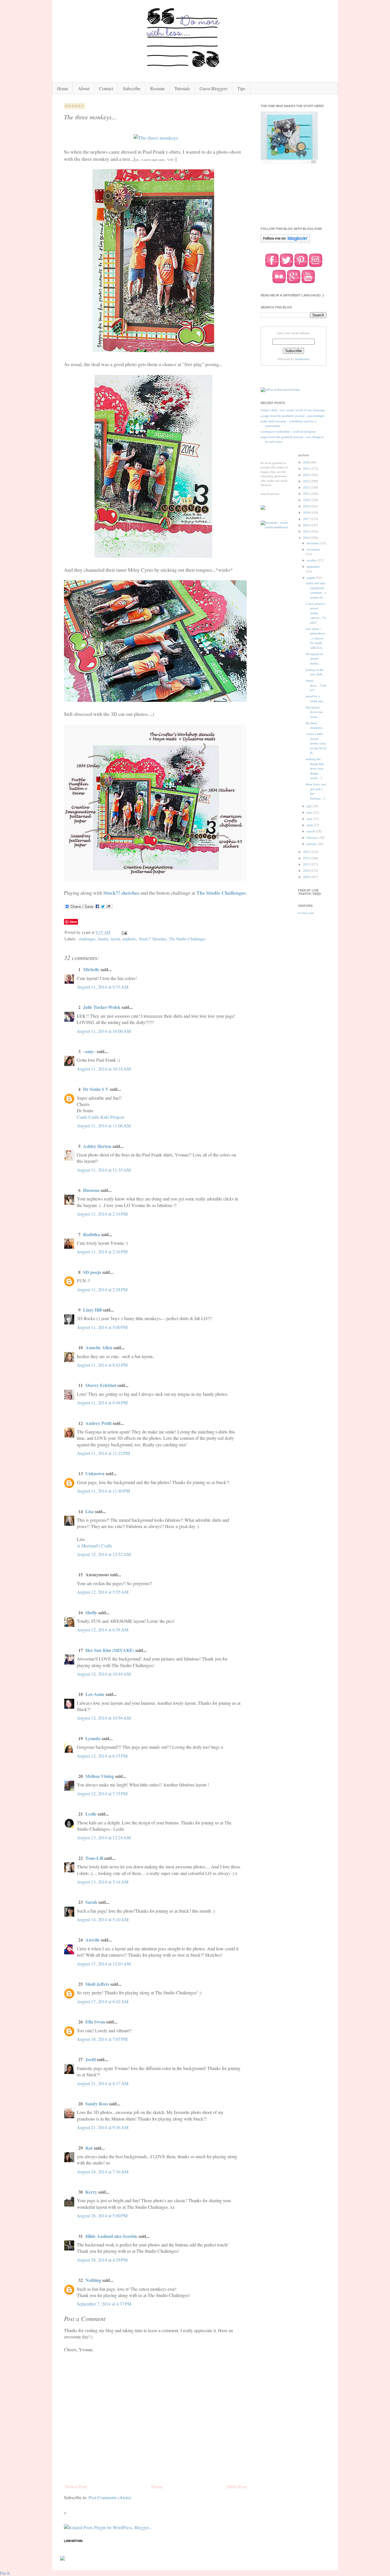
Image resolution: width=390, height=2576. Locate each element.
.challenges (87, 939)
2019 (307, 506)
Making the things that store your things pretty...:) (315, 768)
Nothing (93, 2280)
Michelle (92, 969)
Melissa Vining (100, 1776)
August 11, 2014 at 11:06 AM (104, 1126)
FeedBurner (302, 359)
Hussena (91, 1190)
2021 (307, 494)
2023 (307, 481)
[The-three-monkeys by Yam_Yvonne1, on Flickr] (156, 138)
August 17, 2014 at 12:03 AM (104, 1964)
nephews (129, 939)
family (103, 939)
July (310, 806)
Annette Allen (99, 1347)
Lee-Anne (95, 1694)
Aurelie (93, 1940)
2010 (307, 871)
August (311, 578)
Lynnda (93, 1738)
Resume (157, 88)
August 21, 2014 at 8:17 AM (103, 2083)
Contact (106, 88)
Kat (90, 2148)
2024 (307, 475)
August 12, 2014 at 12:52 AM (104, 1554)
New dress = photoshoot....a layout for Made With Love (316, 638)
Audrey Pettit (98, 1423)
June (310, 812)
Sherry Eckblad (101, 1385)
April (310, 825)
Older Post (237, 2486)
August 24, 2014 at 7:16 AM (103, 2172)
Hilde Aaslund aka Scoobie (111, 2236)
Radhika (92, 1234)
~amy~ (89, 1051)
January (312, 844)
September (313, 567)
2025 (307, 469)
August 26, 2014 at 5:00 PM (102, 2215)
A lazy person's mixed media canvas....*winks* (316, 613)
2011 (307, 864)
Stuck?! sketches (121, 893)
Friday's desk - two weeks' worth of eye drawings (293, 410)
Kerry (91, 2192)
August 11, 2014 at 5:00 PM (102, 1327)
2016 (307, 525)
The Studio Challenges (221, 893)
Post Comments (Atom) (110, 2497)
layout (115, 939)
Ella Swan (95, 2022)
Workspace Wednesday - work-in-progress (288, 431)
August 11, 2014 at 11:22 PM (103, 1453)
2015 (307, 531)
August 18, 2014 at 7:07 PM (102, 2039)
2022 (307, 487)
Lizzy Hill (92, 1310)
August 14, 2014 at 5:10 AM (103, 1919)
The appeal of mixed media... (314, 659)
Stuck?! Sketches (153, 939)
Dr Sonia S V (96, 1089)
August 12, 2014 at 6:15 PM (102, 1756)
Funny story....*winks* (316, 685)
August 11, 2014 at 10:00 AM (104, 1031)
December (313, 543)
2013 (307, 852)
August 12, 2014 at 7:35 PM (102, 1793)
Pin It (5, 2573)
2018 (307, 513)
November (313, 549)
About (84, 88)
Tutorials (182, 88)
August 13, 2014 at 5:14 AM (103, 1882)
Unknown (95, 1473)
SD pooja (92, 1272)
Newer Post (76, 2486)
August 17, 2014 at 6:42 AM (103, 2001)
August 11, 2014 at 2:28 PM (102, 1289)
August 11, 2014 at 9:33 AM (103, 987)
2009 (307, 877)
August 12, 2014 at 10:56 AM (104, 1718)
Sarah (91, 1902)
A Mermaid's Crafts (95, 1546)
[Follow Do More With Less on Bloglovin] (285, 242)
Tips (241, 88)
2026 (307, 462)
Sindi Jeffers (97, 1984)
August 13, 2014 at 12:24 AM (104, 1837)
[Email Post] (124, 932)
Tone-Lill (94, 1858)
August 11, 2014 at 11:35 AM (104, 1170)
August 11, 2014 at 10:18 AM (104, 1069)
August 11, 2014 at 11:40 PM (103, 1491)
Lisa (90, 1511)
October (312, 560)
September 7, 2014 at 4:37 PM (104, 2304)
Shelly (91, 1612)
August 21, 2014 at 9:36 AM (103, 2127)
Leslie (91, 1814)
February (313, 838)
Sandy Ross (97, 2104)
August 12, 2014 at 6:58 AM (103, 1630)
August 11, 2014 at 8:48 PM (102, 1403)
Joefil (91, 2059)
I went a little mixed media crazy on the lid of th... (316, 743)
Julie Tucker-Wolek (102, 1007)
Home (63, 88)
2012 (307, 858)
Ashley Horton (97, 1146)
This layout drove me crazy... (314, 712)
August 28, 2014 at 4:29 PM (102, 2260)
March (311, 831)
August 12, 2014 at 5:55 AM (103, 1592)
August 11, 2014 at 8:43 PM (102, 1365)
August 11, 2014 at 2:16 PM (102, 1214)
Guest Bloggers (214, 88)
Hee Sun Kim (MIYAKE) (110, 1650)
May (310, 819)
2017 (307, 519)
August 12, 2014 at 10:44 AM (104, 1674)
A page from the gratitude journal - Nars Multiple (292, 416)
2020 (307, 500)
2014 (307, 538)
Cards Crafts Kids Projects (101, 1117)
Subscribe (132, 88)
